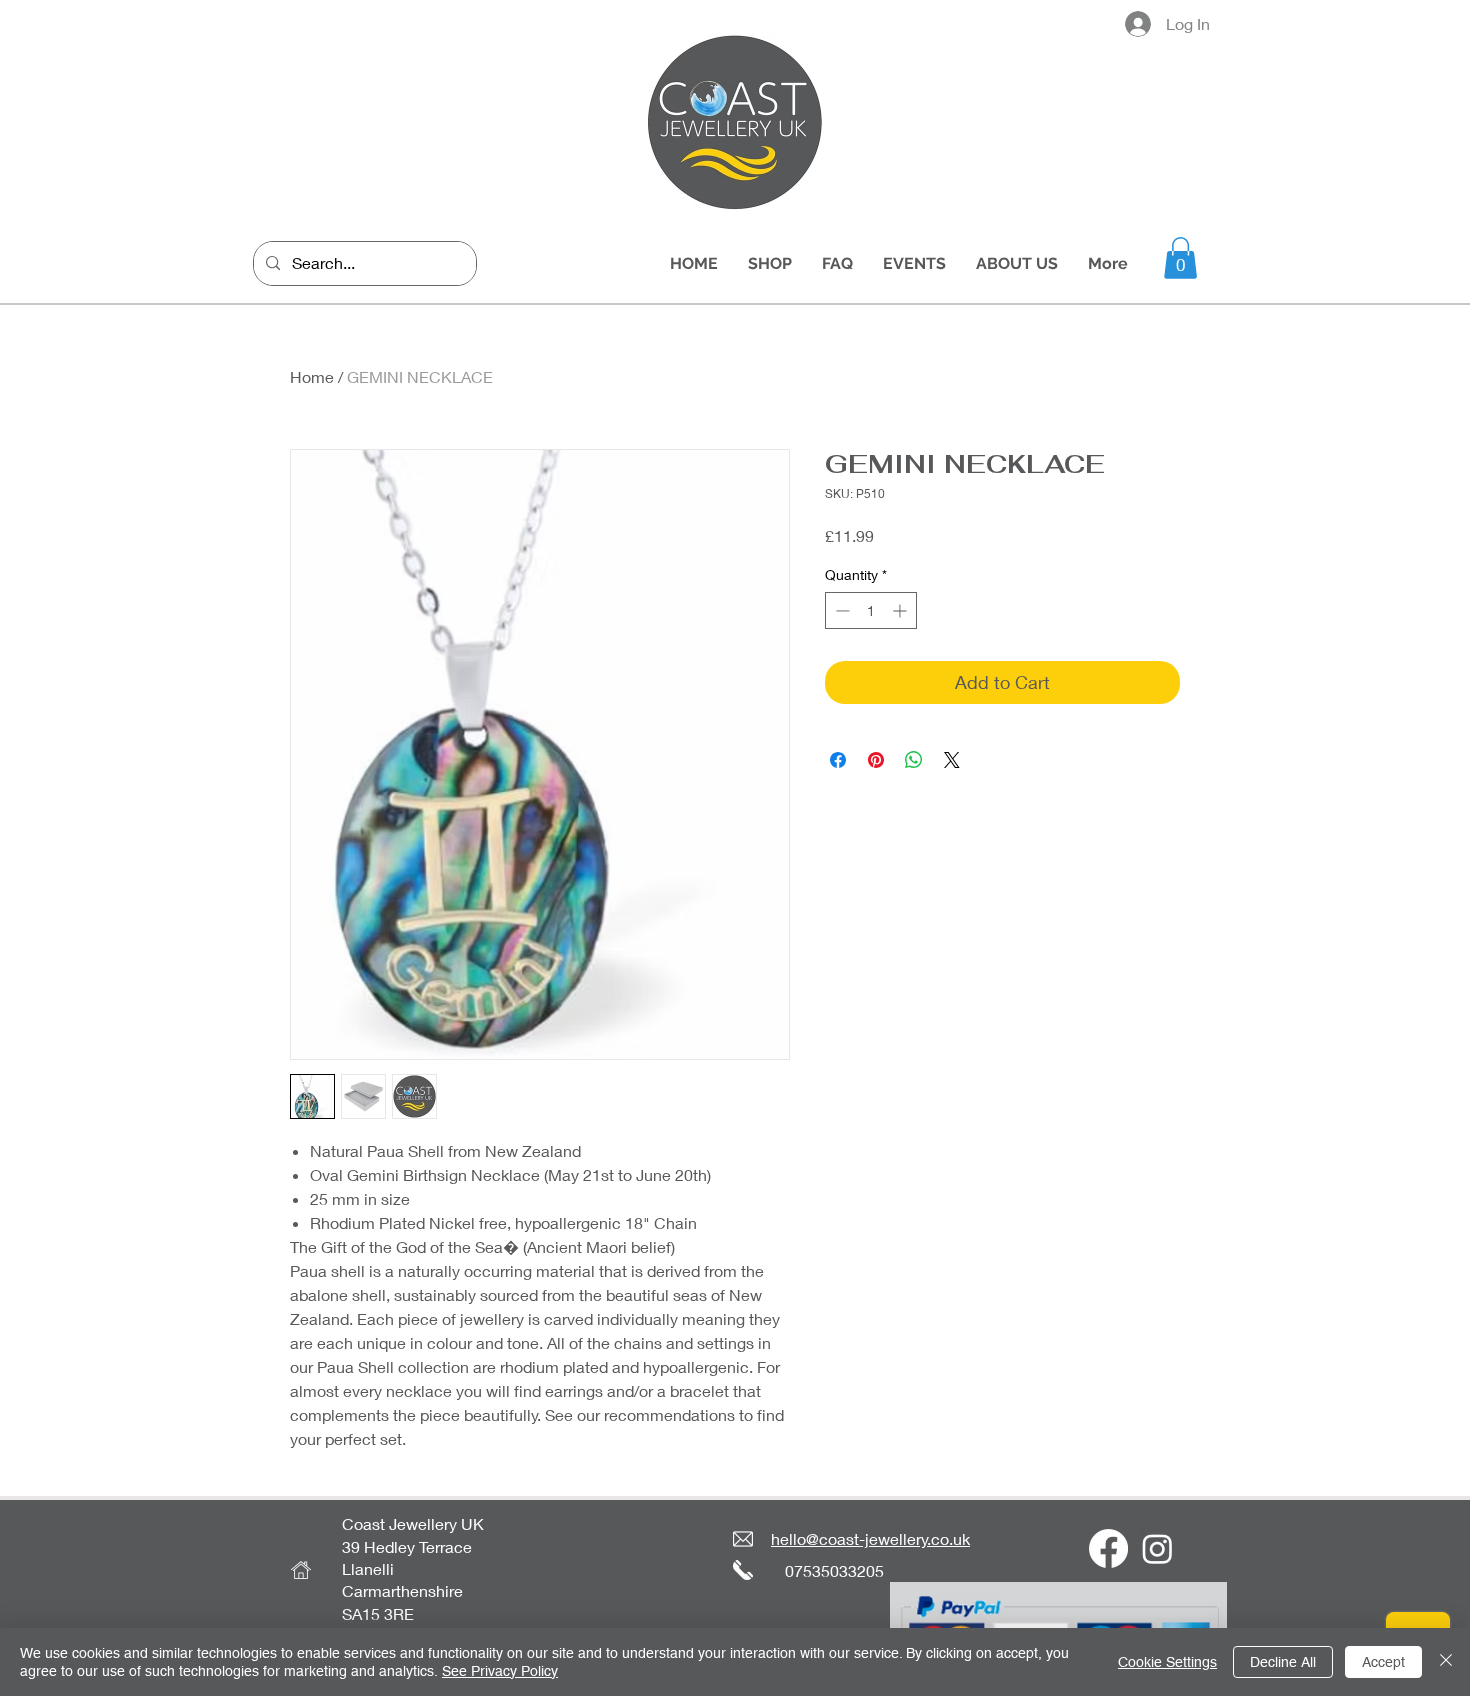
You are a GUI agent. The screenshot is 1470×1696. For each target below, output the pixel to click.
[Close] (1446, 1662)
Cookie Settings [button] (1167, 1662)
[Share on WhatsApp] (914, 760)
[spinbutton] (871, 610)
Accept (1383, 1662)
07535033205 (834, 1570)
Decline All (1283, 1662)
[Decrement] (840, 610)
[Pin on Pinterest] (876, 760)
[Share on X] (952, 760)
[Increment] (901, 610)
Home (312, 376)
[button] (1180, 258)
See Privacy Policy (500, 1671)
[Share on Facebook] (838, 760)
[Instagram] (1157, 1548)
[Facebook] (1108, 1548)
